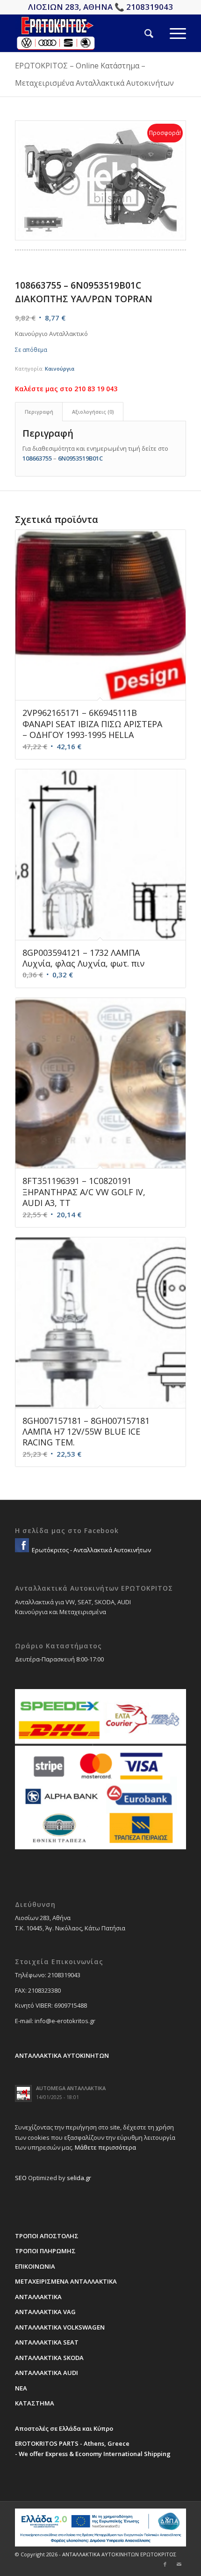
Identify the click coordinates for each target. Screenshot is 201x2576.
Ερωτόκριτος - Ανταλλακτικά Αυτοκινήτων (91, 1550)
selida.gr (79, 2178)
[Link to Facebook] (165, 2564)
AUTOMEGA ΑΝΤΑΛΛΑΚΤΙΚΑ (71, 2088)
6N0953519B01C (80, 458)
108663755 (37, 458)
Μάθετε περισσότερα (105, 2147)
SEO (21, 2178)
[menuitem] (141, 33)
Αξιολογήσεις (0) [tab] (93, 412)
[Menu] (170, 33)
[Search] (141, 33)
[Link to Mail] (179, 2564)
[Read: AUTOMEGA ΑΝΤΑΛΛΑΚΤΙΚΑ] (23, 2093)
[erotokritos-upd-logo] (83, 33)
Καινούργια (60, 369)
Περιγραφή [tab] (39, 412)
